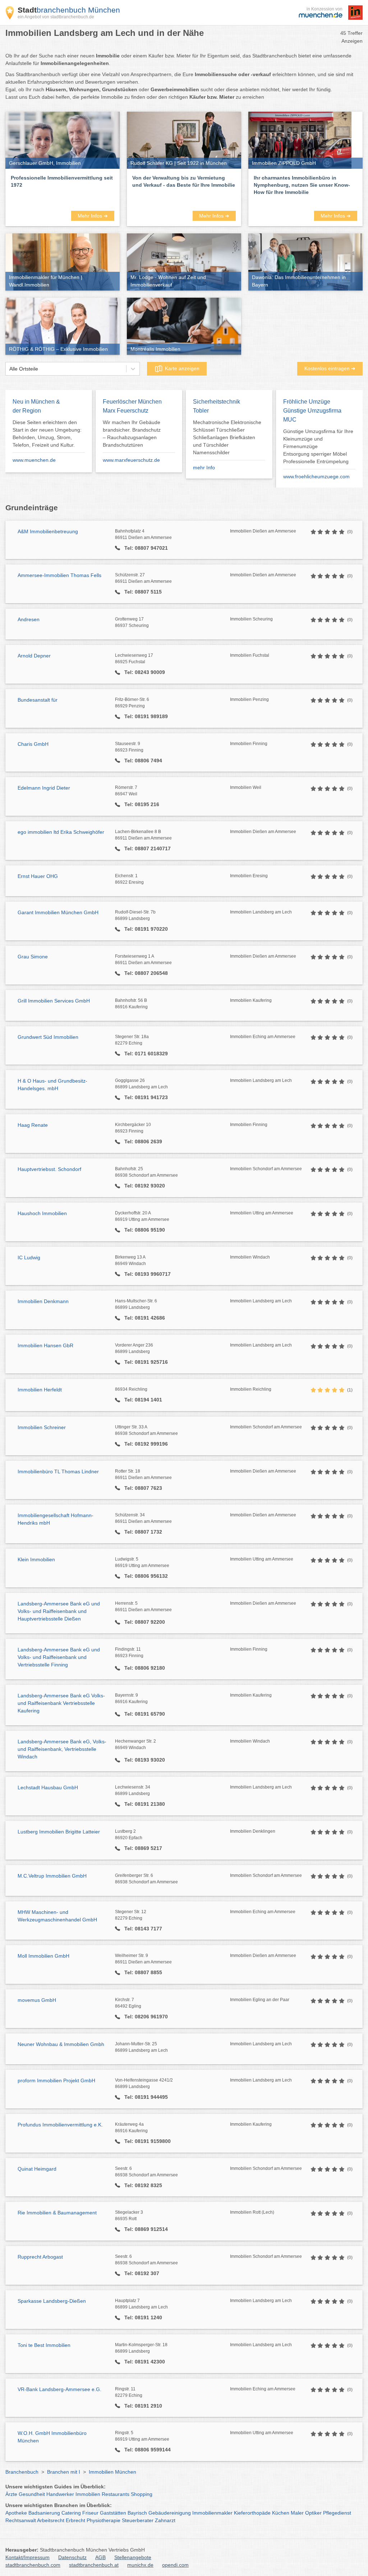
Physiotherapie (103, 2520)
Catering (71, 2513)
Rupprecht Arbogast (40, 2257)
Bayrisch (137, 2513)
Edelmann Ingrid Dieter (44, 788)
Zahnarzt (165, 2520)
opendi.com (175, 2565)
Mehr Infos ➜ (93, 216)
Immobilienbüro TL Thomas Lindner (58, 1471)
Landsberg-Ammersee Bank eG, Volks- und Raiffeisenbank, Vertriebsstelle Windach (62, 1749)
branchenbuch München (69, 10)
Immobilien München (112, 2472)
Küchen (281, 2513)
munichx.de (140, 2565)
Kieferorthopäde (252, 2513)
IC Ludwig (29, 1257)
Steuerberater (138, 2520)
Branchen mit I (64, 2472)
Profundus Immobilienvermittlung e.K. (60, 2125)
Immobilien (88, 2494)
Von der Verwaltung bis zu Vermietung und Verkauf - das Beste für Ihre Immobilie (184, 181)
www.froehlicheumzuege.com (316, 476)
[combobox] (9, 369)
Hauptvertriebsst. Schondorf (49, 1169)
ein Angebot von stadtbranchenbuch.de (56, 17)
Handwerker (60, 2494)
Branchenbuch (22, 2472)
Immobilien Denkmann (43, 1301)
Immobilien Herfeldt (40, 1390)
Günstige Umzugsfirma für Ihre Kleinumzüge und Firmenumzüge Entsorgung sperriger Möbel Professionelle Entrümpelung (318, 446)
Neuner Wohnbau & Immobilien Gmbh (61, 2044)
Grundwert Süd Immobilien (48, 1037)
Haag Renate (33, 1125)
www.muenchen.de (34, 460)
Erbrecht (75, 2520)
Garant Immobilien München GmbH (58, 912)
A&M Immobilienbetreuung (48, 531)
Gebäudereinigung (170, 2513)
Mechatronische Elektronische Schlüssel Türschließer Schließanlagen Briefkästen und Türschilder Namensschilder (227, 437)
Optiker (313, 2513)
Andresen (29, 619)
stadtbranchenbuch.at (94, 2565)
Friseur (90, 2513)
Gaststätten (113, 2513)
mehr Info (204, 468)
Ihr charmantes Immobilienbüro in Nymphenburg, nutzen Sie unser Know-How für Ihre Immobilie (302, 185)
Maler (297, 2513)
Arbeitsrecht (51, 2520)
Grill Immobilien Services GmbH (54, 1001)
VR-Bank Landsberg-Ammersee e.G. (59, 2389)
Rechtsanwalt (21, 2520)
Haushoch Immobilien (42, 1213)
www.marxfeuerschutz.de (131, 460)
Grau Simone (33, 957)
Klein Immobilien (36, 1559)
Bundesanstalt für (38, 700)
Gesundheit (32, 2494)
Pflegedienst (337, 2513)
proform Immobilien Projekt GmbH (56, 2080)
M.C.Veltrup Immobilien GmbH (52, 1876)
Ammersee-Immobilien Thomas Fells (59, 575)
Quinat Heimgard (37, 2169)
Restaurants (116, 2494)
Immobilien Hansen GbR (45, 1345)
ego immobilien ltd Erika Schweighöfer (61, 832)
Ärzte (11, 2494)
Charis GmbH (33, 744)
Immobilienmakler (212, 2513)
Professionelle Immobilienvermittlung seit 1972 (62, 181)
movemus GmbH (37, 2000)
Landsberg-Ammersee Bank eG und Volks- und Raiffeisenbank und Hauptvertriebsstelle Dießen (59, 1611)
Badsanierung (44, 2513)
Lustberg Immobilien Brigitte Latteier (59, 1832)
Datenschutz (72, 2557)
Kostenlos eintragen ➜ (330, 368)
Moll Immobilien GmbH (43, 1956)
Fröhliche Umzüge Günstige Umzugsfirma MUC (312, 411)
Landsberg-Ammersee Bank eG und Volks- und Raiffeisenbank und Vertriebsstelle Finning (59, 1657)
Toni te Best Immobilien (44, 2345)
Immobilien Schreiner (42, 1427)
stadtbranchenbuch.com (33, 2565)
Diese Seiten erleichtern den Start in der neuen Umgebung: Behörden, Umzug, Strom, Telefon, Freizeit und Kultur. (47, 434)
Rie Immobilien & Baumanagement (57, 2213)
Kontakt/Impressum (27, 2557)
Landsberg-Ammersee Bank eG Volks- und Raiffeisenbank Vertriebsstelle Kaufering (61, 1703)
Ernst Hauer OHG (38, 876)
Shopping (142, 2494)
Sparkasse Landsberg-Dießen (52, 2301)
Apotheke (16, 2513)
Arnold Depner (34, 656)
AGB (100, 2557)
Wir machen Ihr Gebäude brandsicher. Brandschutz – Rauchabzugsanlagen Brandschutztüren (132, 434)
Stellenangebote (133, 2557)
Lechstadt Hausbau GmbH (48, 1787)
